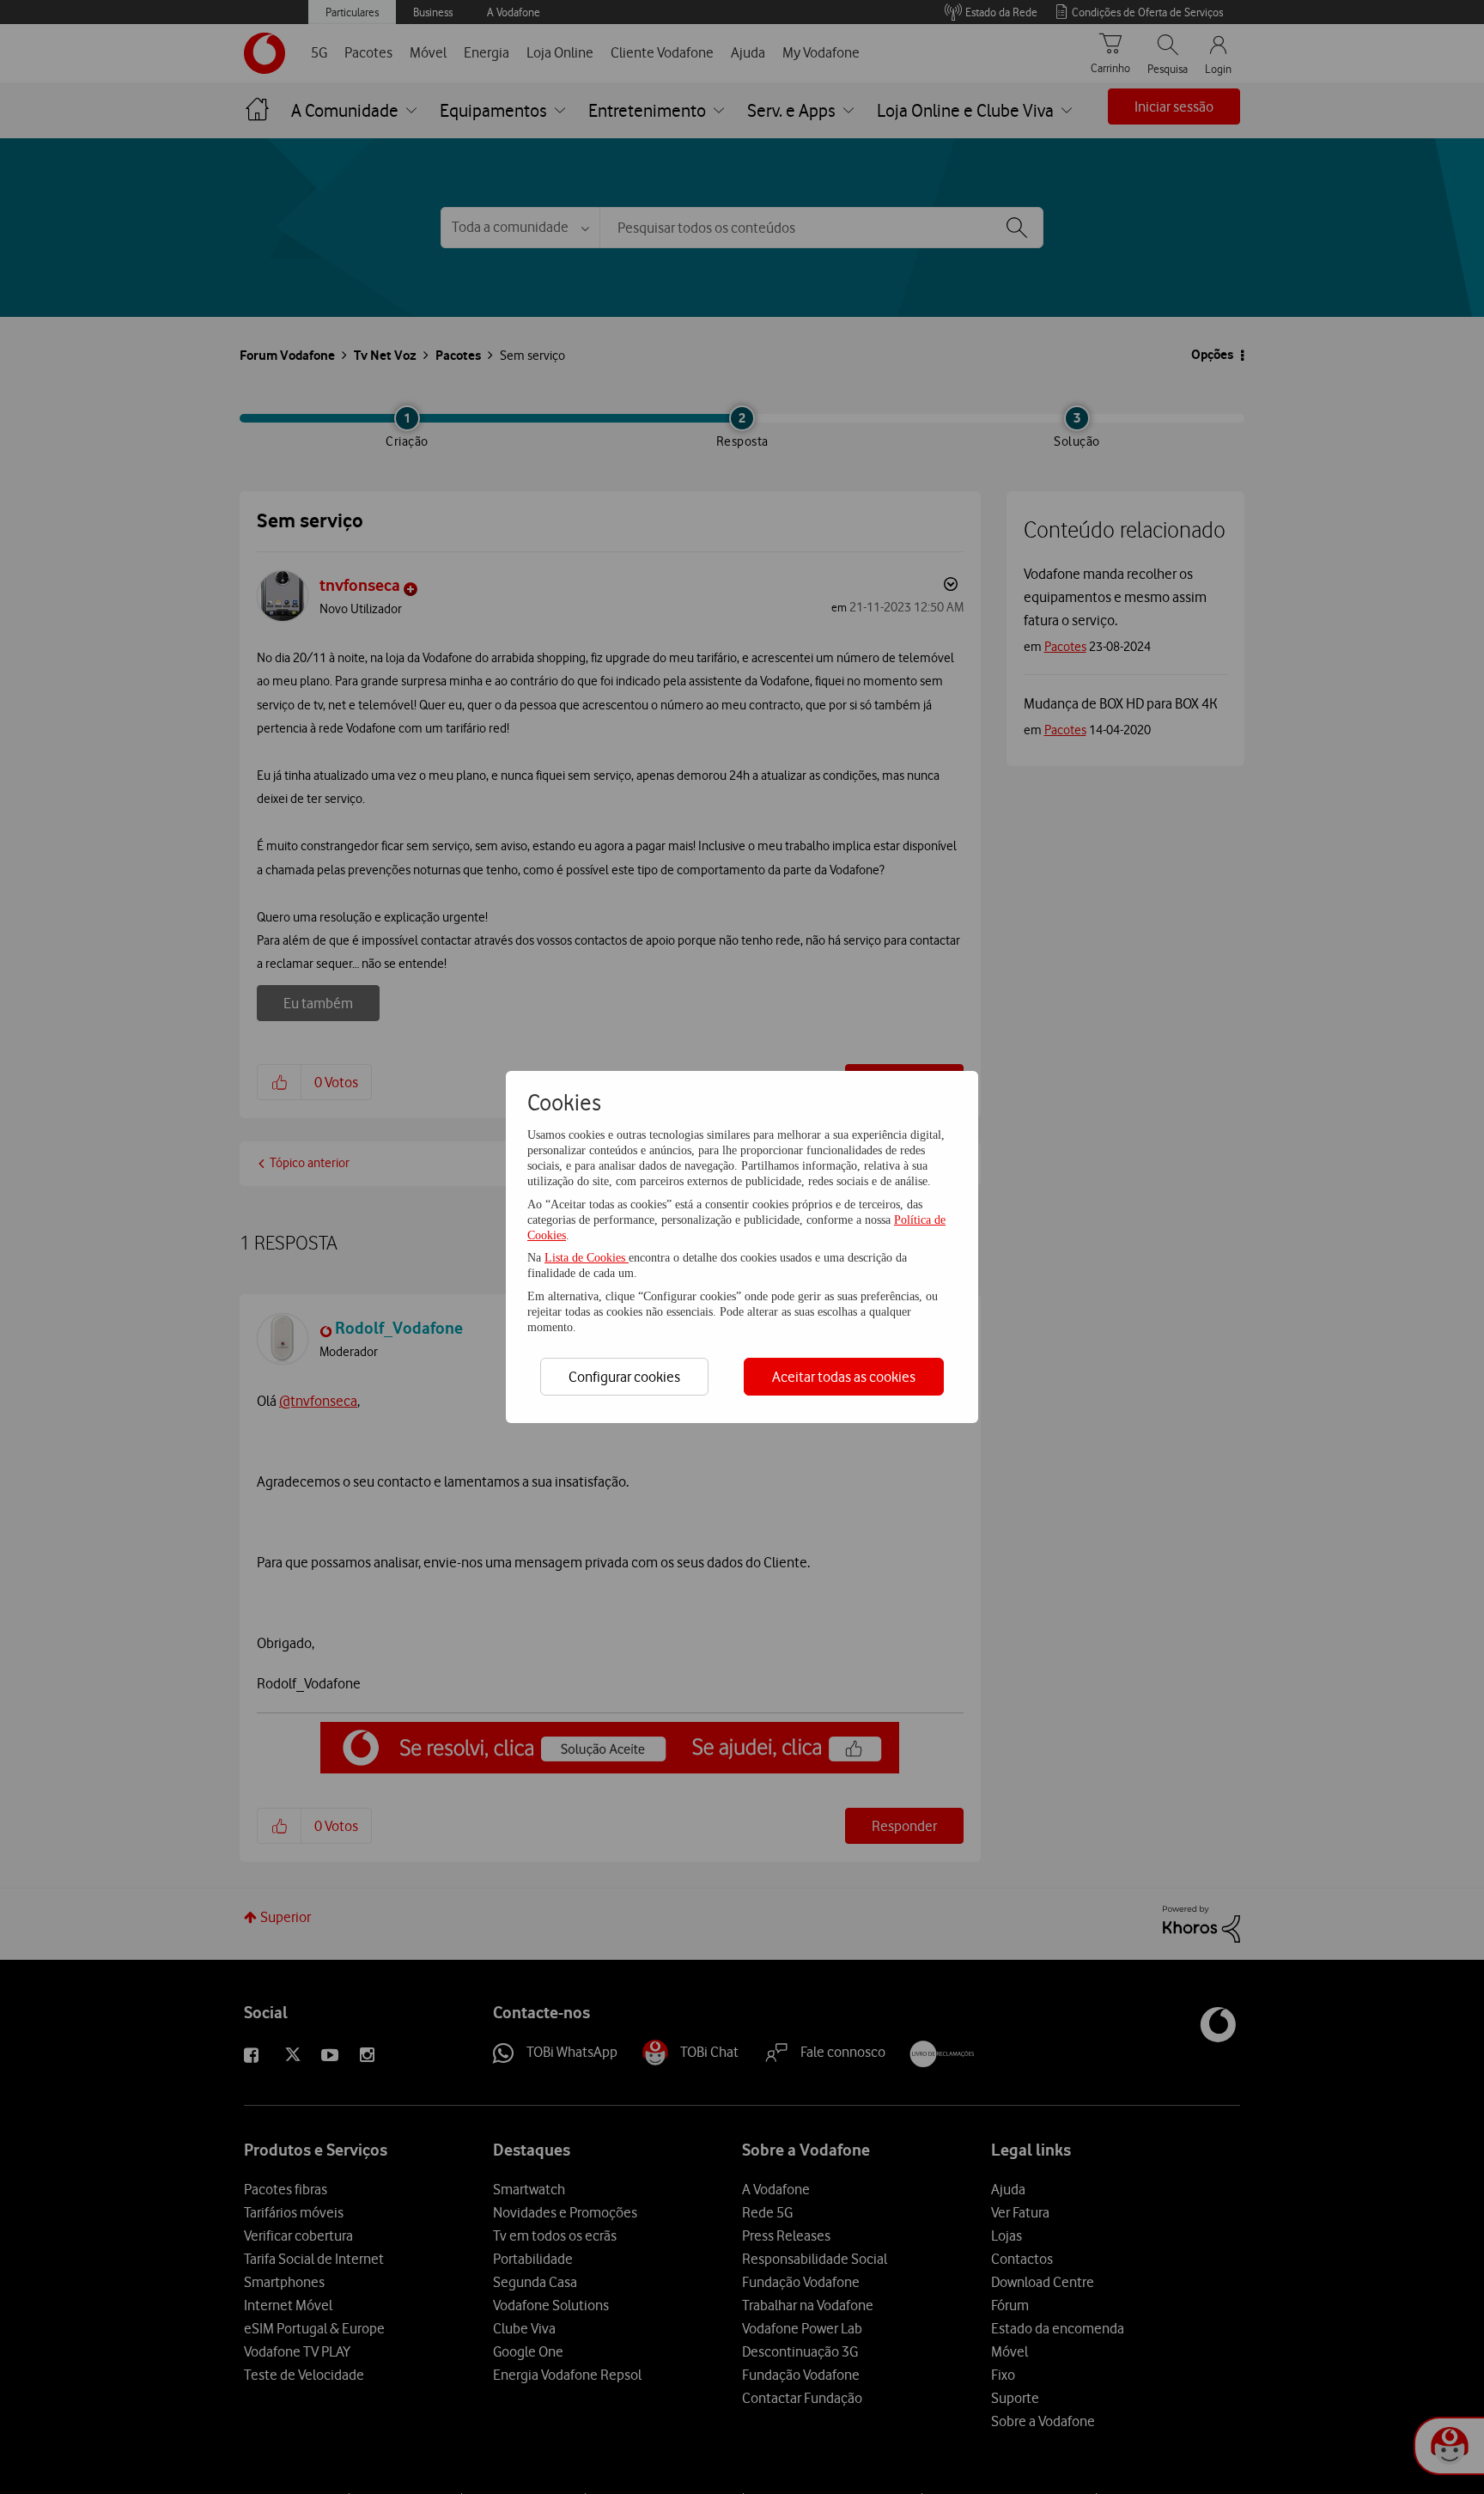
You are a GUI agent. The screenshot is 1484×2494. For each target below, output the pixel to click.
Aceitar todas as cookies (844, 1377)
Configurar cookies (624, 1377)
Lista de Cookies (587, 1258)
